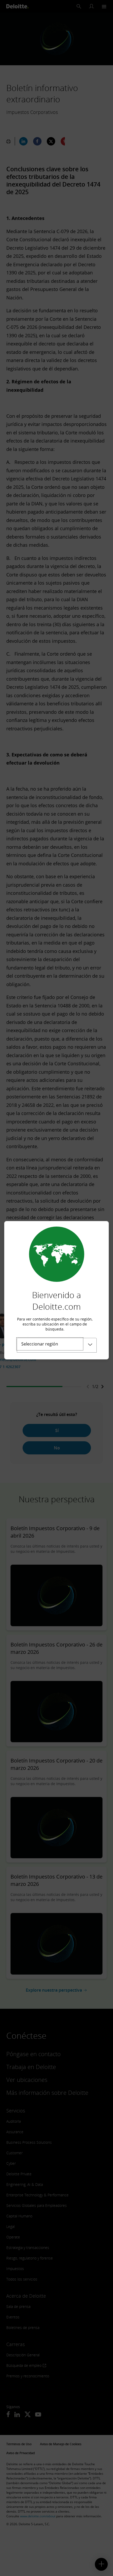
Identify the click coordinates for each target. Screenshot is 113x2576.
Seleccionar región (40, 1344)
